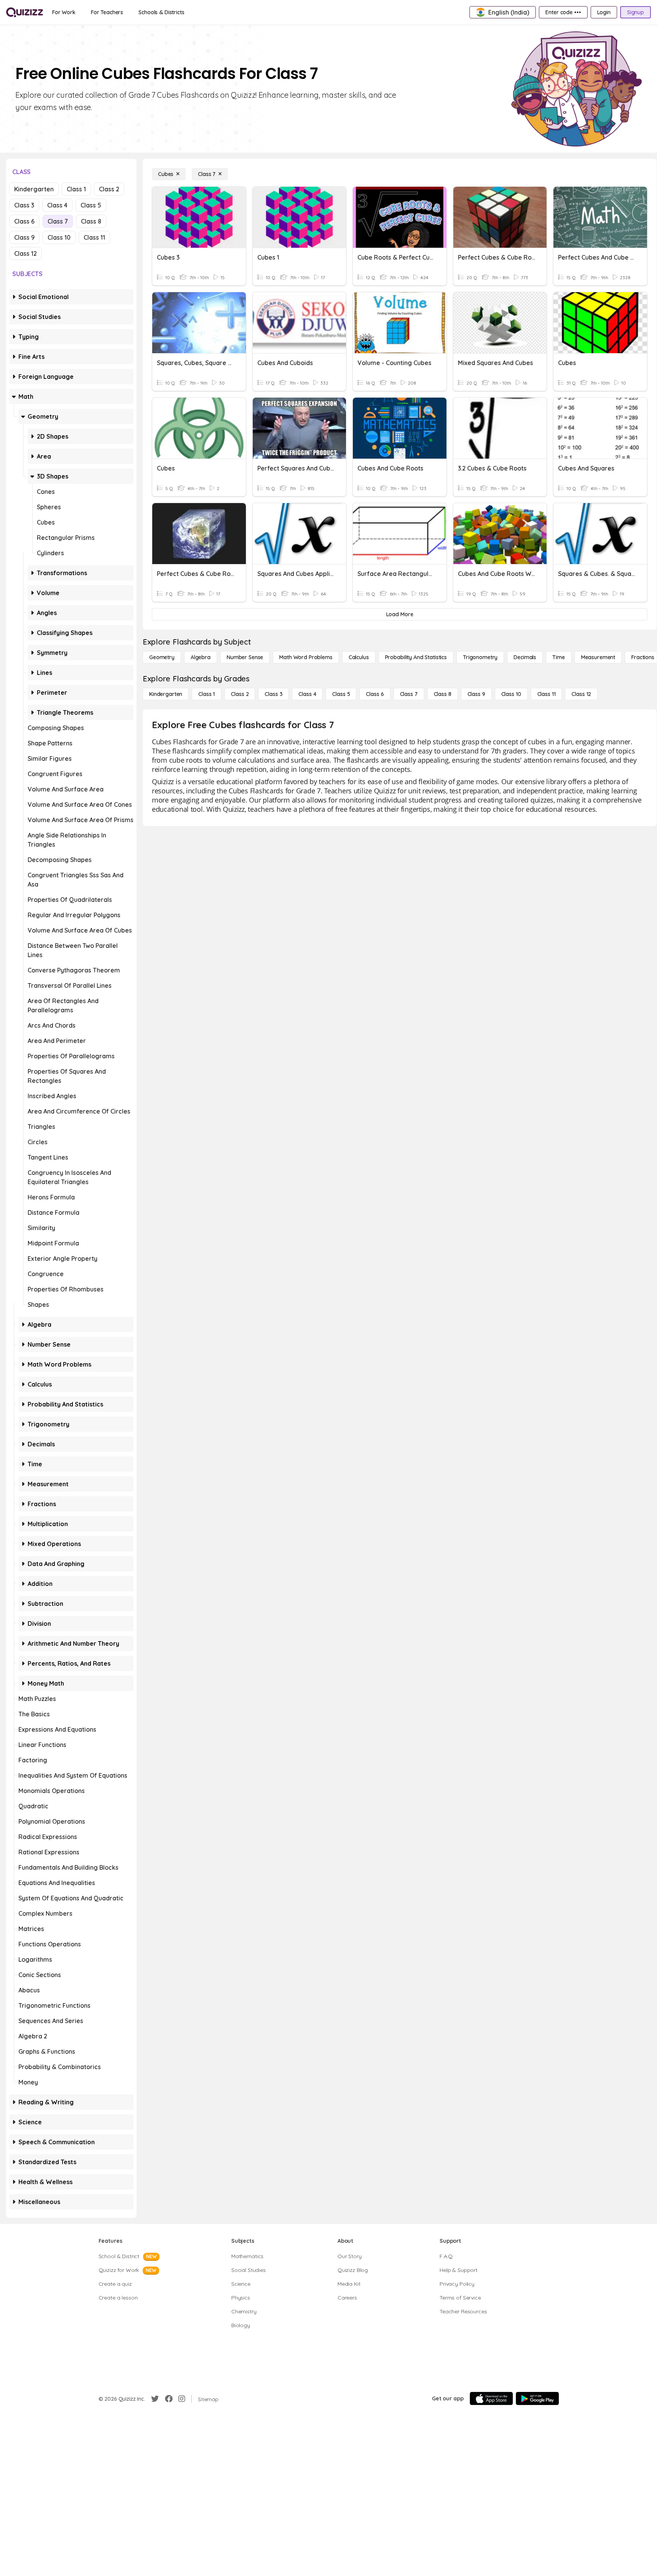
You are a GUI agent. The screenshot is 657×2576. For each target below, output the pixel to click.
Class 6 (24, 221)
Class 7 (58, 221)
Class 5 (91, 205)
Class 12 (26, 253)
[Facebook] (169, 2399)
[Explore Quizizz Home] (25, 12)
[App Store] (491, 2398)
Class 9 (24, 237)
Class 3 (24, 205)
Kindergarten (34, 189)
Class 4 (57, 205)
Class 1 (76, 189)
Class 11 (94, 237)
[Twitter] (155, 2399)
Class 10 (59, 237)
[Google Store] (537, 2398)
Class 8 (91, 221)
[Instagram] (182, 2399)
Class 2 (109, 189)
